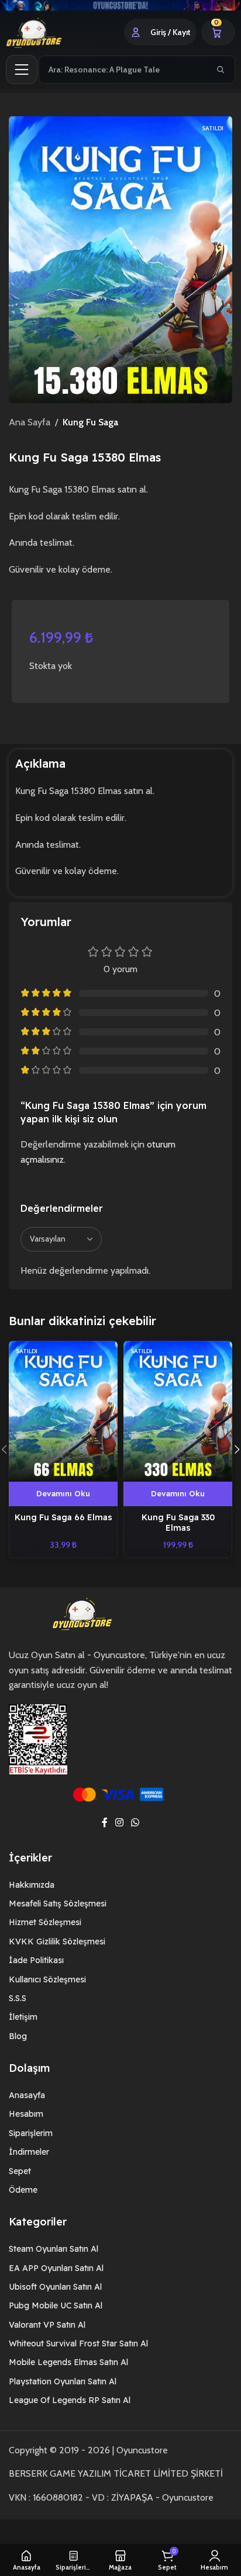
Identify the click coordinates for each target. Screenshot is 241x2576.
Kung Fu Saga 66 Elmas (63, 1517)
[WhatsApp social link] (135, 1823)
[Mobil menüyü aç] (22, 70)
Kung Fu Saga (90, 422)
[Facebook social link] (104, 1823)
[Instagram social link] (119, 1823)
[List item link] (120, 1885)
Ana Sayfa (30, 422)
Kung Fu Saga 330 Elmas (178, 1522)
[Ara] (221, 70)
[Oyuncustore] (48, 32)
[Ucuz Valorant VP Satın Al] (120, 5)
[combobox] (124, 70)
